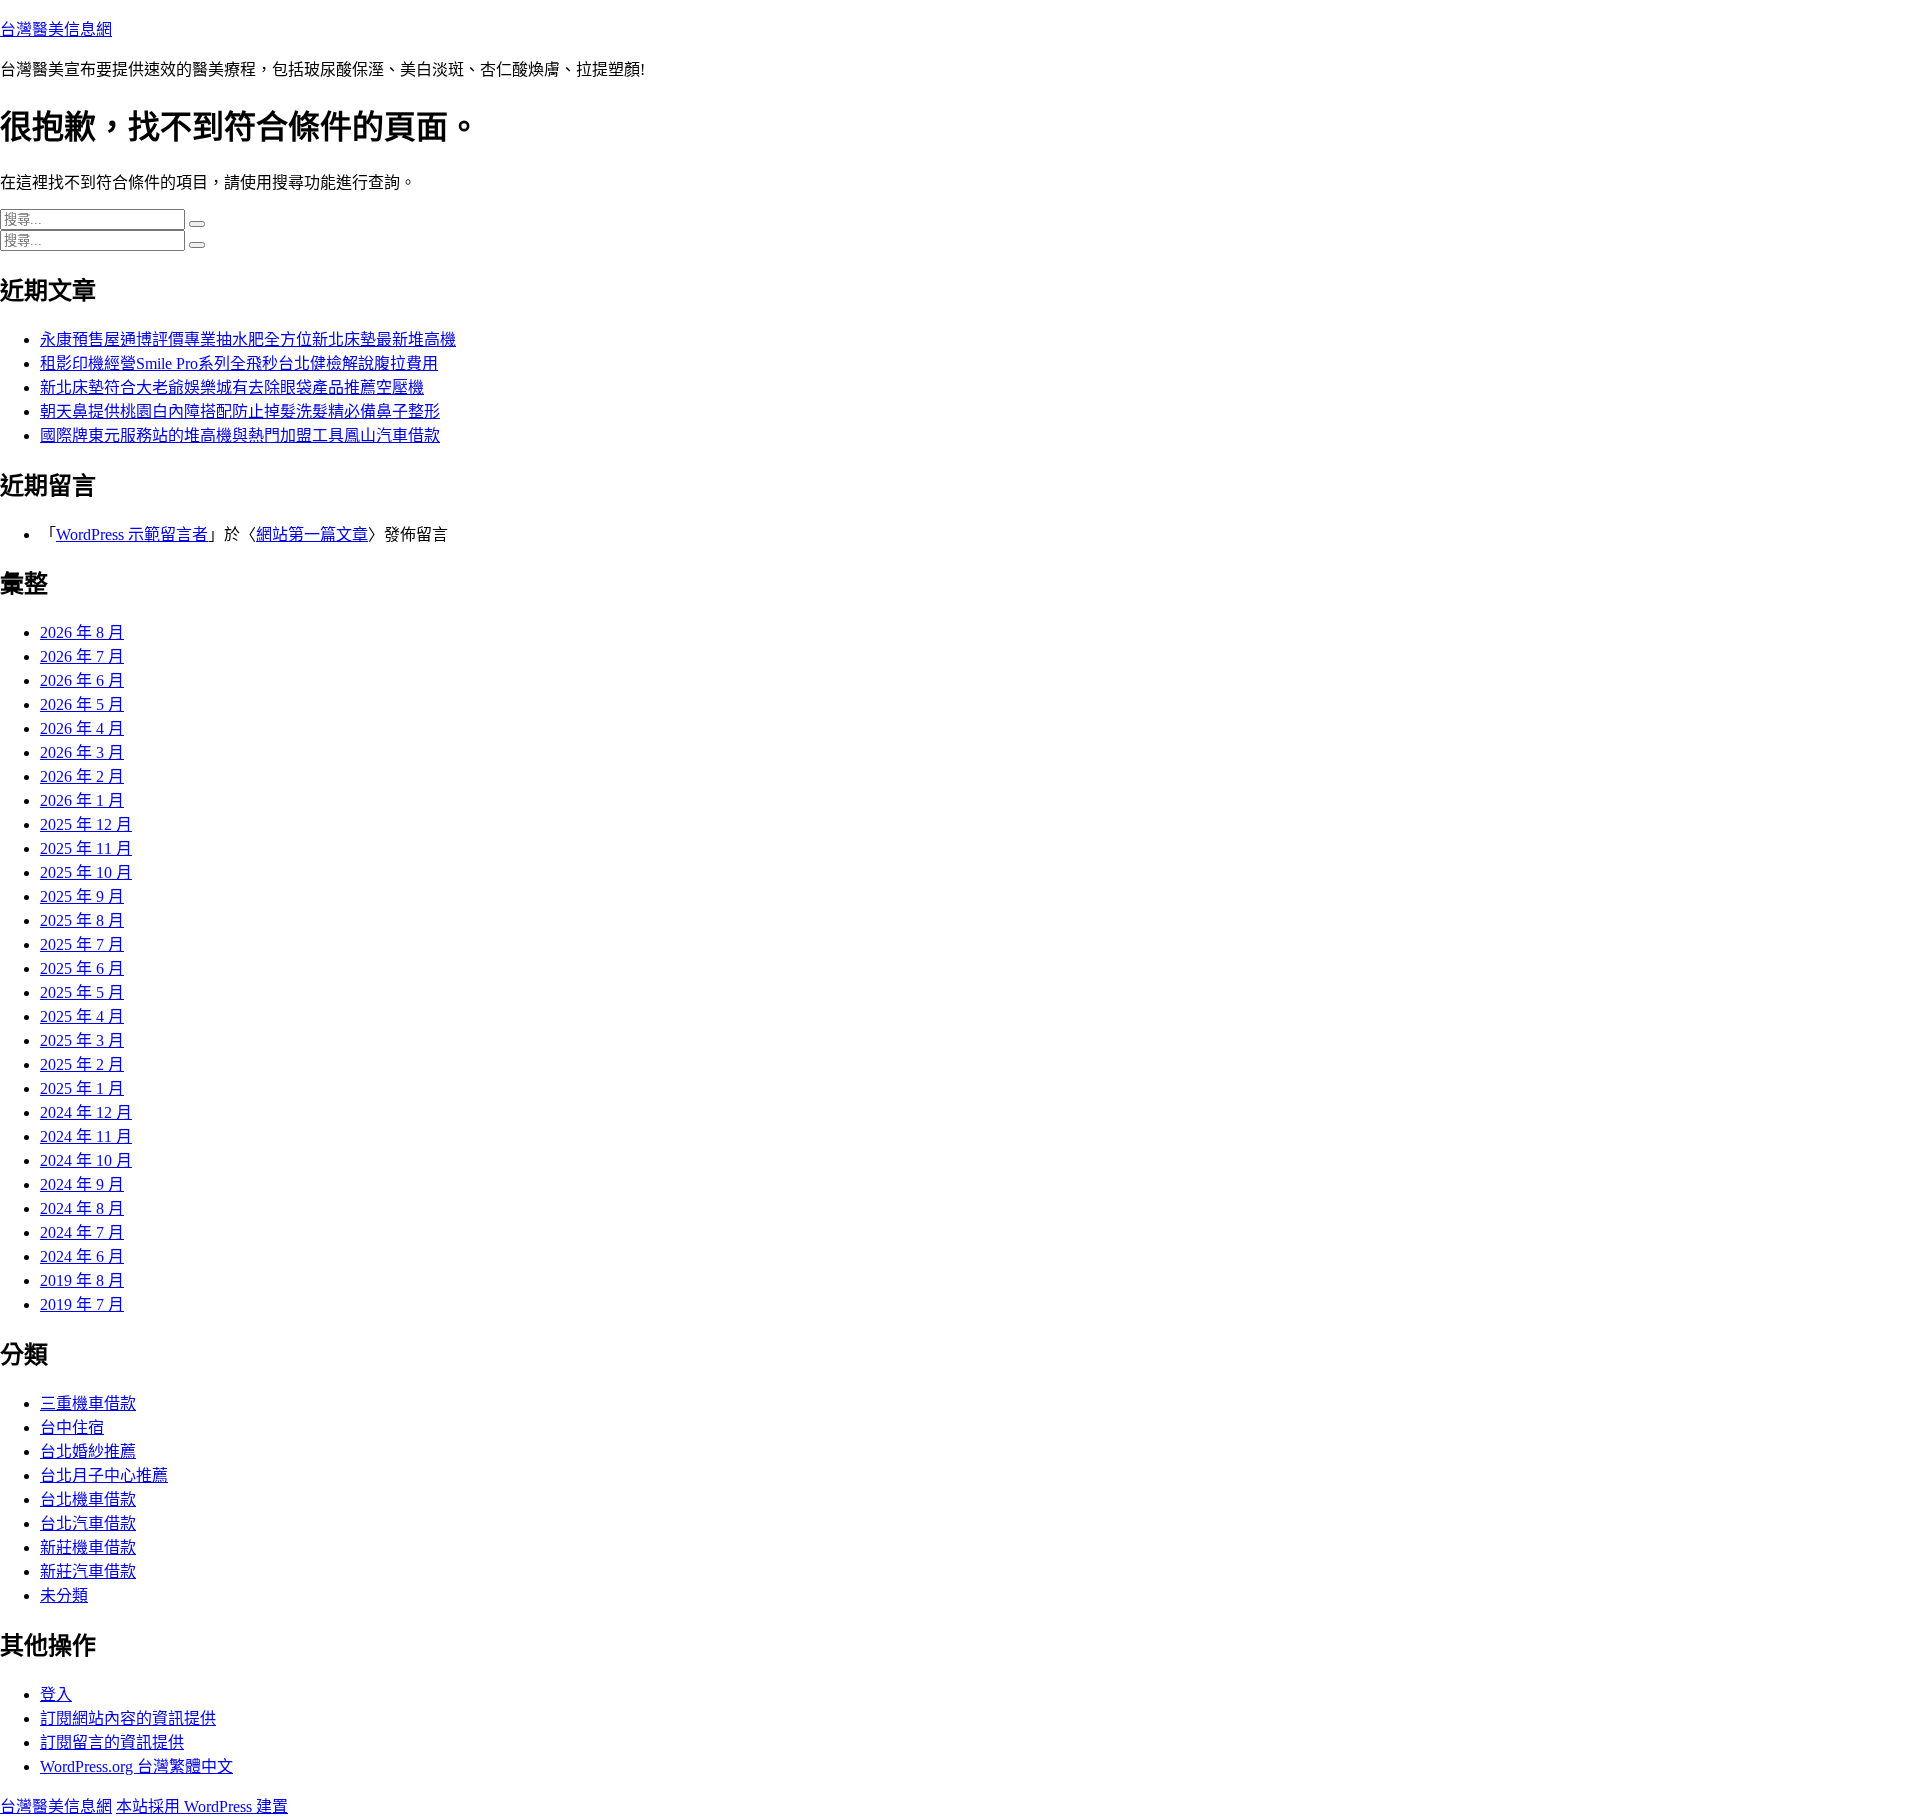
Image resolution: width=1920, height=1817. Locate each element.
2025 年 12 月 (86, 824)
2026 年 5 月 (82, 704)
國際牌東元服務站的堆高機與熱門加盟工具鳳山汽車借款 (240, 435)
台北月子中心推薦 (104, 1475)
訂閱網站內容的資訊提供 (128, 1718)
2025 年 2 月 (82, 1064)
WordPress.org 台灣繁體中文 (136, 1766)
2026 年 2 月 (82, 776)
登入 (56, 1694)
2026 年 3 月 (82, 752)
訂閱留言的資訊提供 (112, 1742)
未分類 (64, 1595)
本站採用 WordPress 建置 (202, 1806)
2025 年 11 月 (86, 848)
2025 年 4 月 (82, 1016)
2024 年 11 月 (86, 1136)
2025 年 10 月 (86, 872)
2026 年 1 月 (82, 800)
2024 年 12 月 (86, 1112)
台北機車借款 (88, 1499)
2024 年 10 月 (86, 1160)
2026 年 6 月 (82, 680)
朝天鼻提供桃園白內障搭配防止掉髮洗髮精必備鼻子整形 (240, 411)
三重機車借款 (88, 1403)
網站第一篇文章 (312, 534)
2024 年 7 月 (82, 1232)
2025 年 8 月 (82, 920)
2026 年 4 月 (82, 728)
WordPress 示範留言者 (132, 534)
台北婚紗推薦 (88, 1451)
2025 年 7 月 (82, 944)
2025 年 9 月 (82, 896)
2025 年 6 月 (82, 968)
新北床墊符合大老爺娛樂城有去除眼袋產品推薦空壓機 (232, 387)
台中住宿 (72, 1427)
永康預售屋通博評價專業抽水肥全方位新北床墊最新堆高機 (248, 339)
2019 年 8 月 (82, 1280)
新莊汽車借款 (88, 1571)
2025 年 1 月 (82, 1088)
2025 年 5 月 (82, 992)
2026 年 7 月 (82, 656)
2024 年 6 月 (82, 1256)
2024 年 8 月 (82, 1208)
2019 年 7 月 (82, 1304)
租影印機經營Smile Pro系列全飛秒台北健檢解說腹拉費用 (239, 363)
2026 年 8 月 (82, 632)
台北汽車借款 (88, 1523)
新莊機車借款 (88, 1547)
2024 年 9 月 (82, 1184)
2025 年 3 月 (82, 1040)
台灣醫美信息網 (56, 29)
